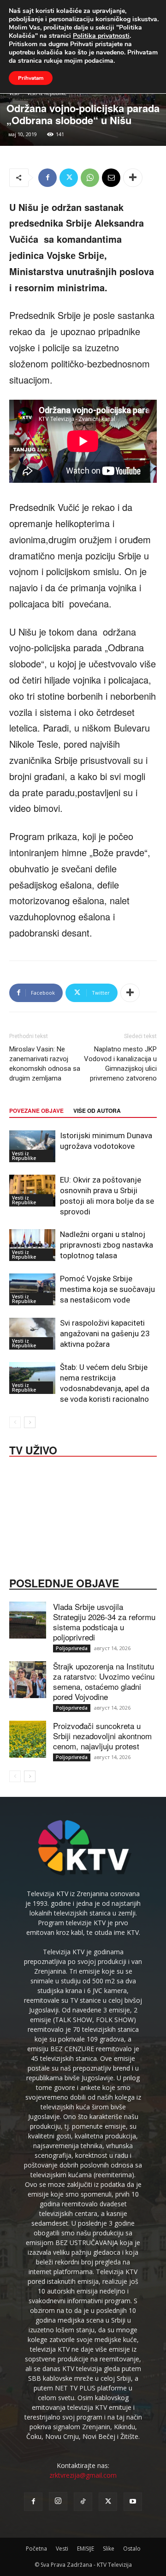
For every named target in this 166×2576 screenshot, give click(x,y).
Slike (109, 2549)
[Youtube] (133, 2502)
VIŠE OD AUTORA (97, 1111)
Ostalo (132, 2549)
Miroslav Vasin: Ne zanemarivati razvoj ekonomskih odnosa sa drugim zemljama (45, 1064)
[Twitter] (69, 178)
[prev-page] (15, 1422)
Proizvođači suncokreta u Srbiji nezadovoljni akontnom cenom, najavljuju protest (102, 1736)
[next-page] (30, 1422)
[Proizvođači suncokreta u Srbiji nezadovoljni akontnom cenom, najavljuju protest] (28, 1739)
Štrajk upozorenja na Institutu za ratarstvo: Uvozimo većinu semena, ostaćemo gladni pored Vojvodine (104, 1681)
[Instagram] (58, 2501)
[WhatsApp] (90, 178)
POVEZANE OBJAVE (36, 1111)
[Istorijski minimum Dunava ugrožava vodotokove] (32, 1146)
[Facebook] (47, 178)
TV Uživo (33, 1449)
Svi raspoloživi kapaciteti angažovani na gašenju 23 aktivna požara (105, 1333)
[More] (133, 178)
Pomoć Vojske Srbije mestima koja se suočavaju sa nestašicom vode (107, 1289)
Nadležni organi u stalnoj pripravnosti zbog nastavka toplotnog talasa (107, 1245)
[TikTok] (83, 2502)
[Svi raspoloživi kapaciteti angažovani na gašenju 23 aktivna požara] (32, 1334)
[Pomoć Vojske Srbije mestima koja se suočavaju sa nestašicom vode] (32, 1289)
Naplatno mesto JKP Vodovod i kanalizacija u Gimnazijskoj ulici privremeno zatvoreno (120, 1064)
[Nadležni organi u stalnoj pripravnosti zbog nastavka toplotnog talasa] (32, 1245)
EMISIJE (86, 2549)
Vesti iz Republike (24, 1156)
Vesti (62, 2549)
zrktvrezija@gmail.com (83, 2475)
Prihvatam (31, 78)
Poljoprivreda (72, 1648)
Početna (36, 2549)
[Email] (111, 178)
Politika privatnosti (101, 36)
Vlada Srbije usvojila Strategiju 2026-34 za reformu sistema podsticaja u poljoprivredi (104, 1622)
